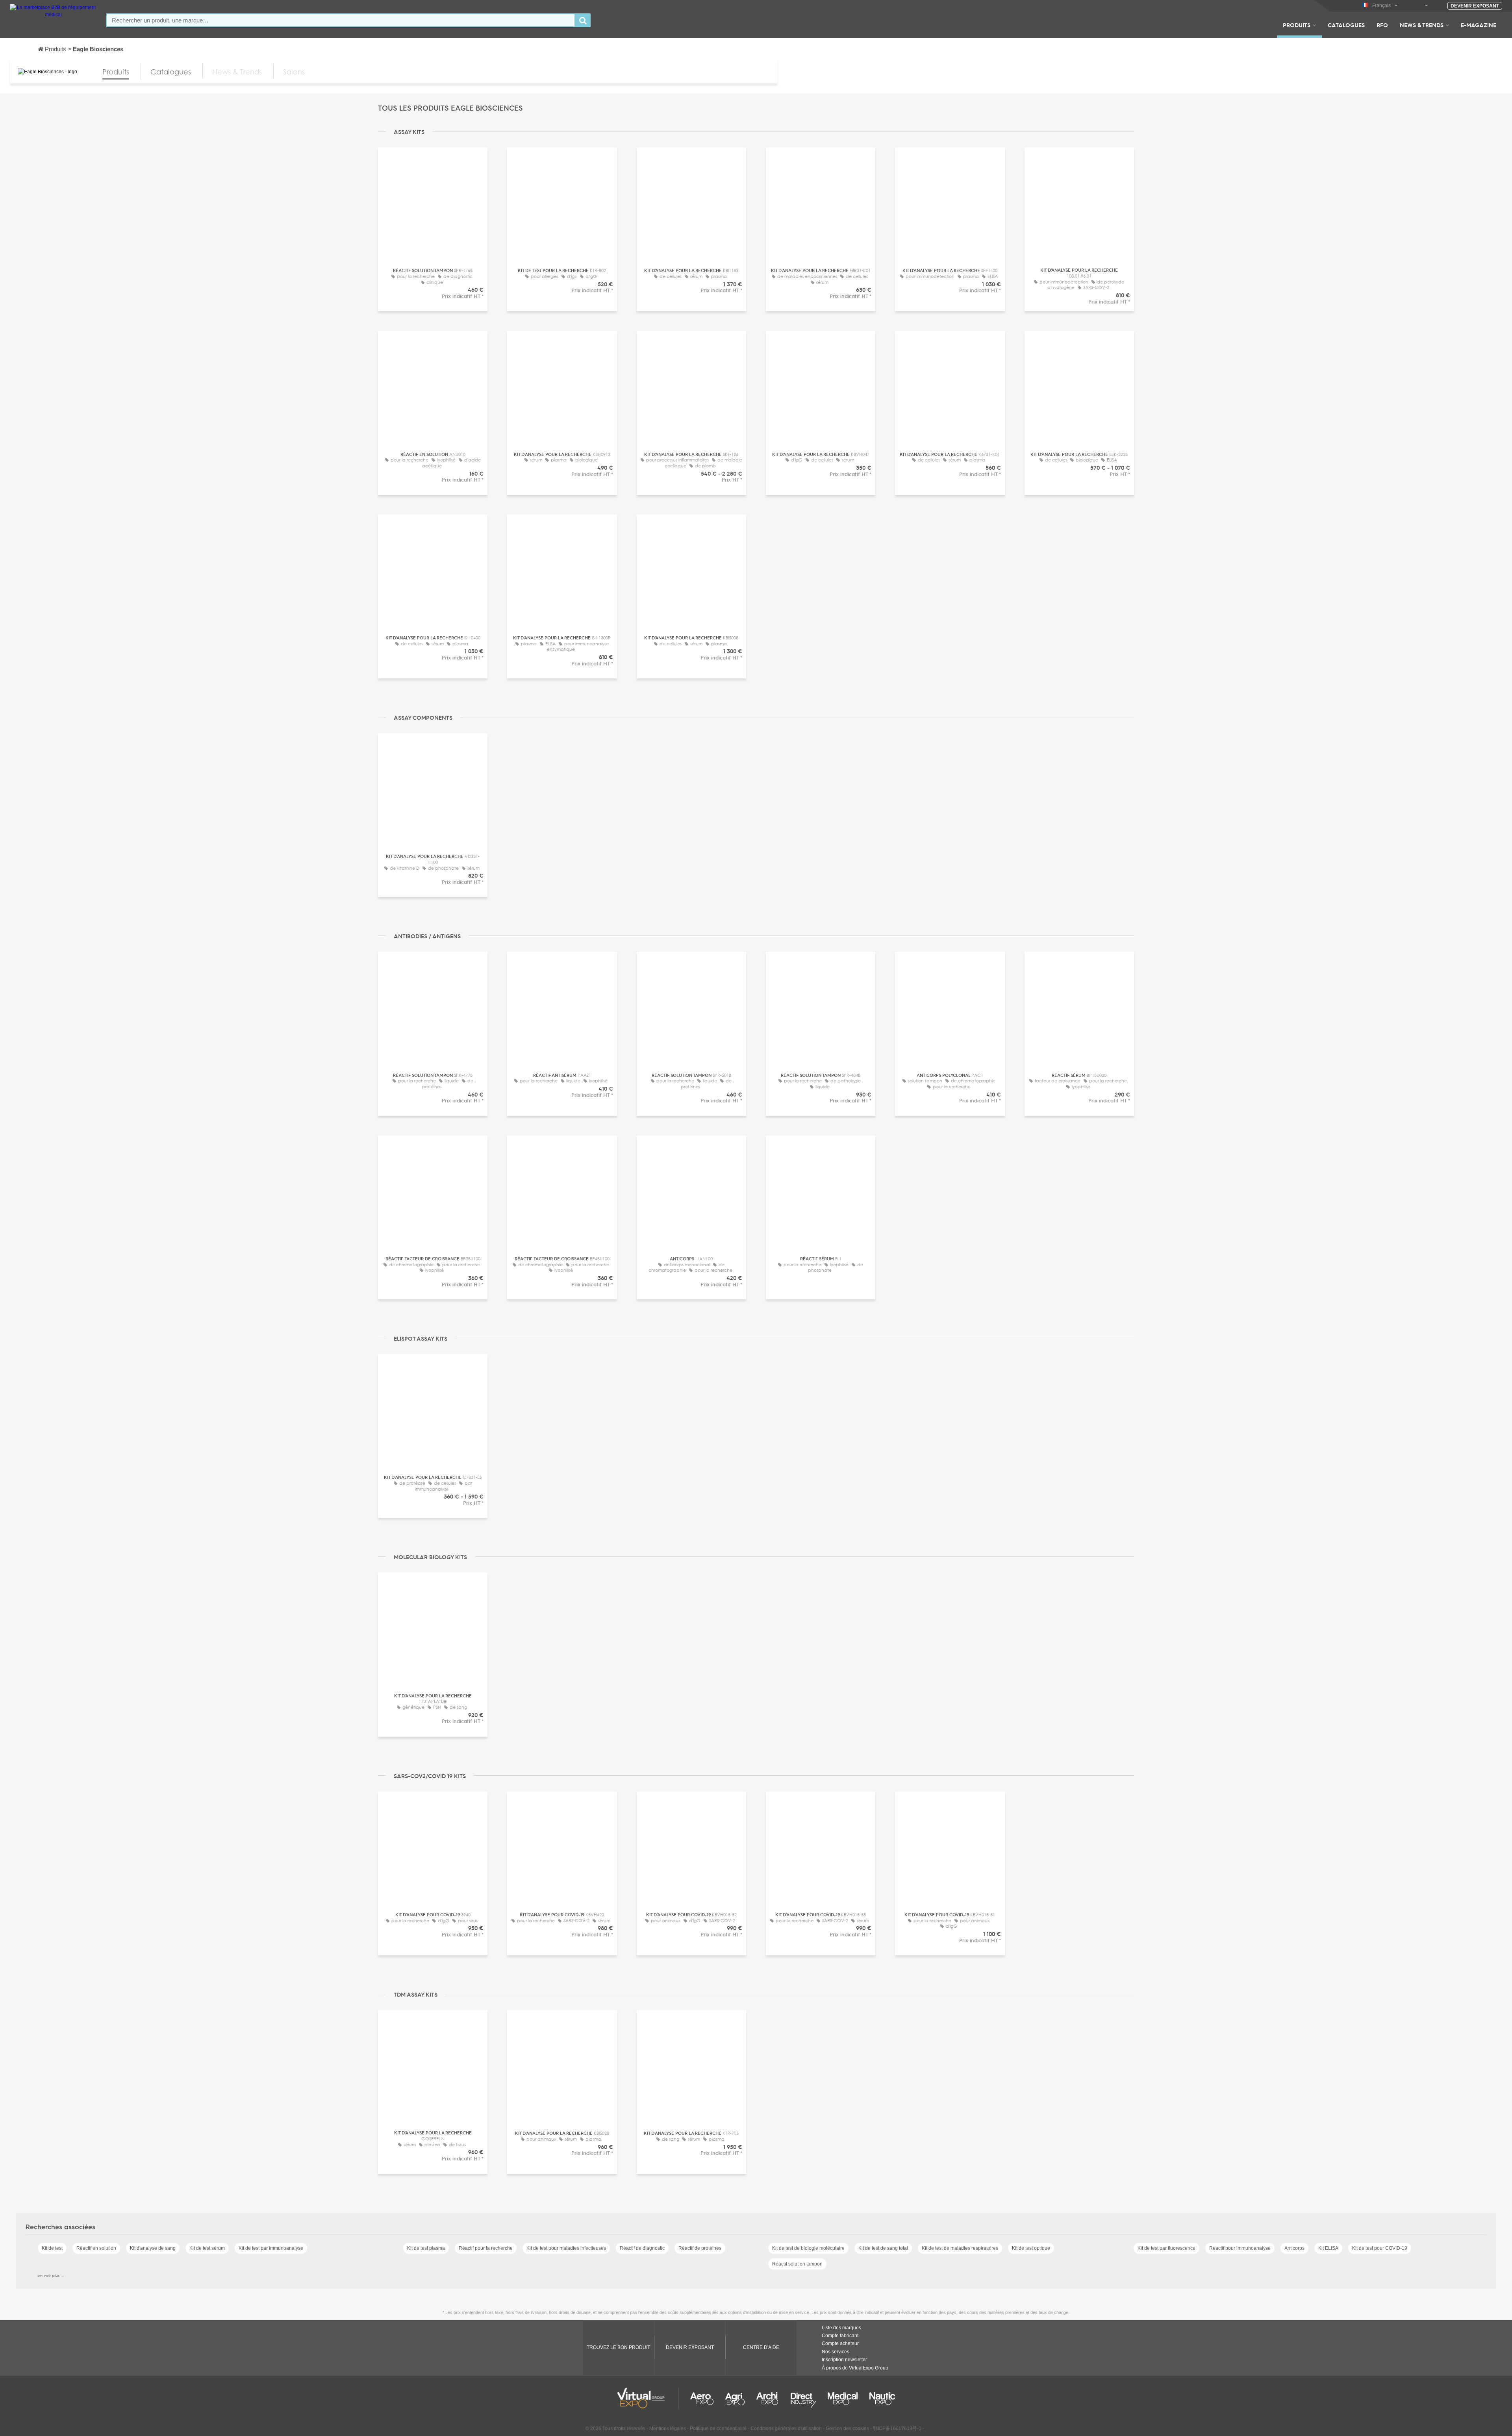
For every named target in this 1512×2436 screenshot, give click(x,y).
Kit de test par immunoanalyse (271, 2248)
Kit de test (52, 2248)
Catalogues (1346, 25)
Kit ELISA (1328, 2248)
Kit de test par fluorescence (1166, 2248)
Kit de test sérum (207, 2248)
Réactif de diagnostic (642, 2248)
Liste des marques (841, 2328)
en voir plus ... (51, 2275)
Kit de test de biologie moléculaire (808, 2248)
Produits (1297, 25)
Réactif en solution (96, 2248)
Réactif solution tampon (797, 2264)
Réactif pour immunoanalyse (1240, 2248)
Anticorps (1294, 2248)
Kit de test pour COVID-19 (1380, 2248)
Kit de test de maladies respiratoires (960, 2248)
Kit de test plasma (426, 2248)
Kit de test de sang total (883, 2248)
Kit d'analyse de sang (153, 2248)
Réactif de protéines (700, 2248)
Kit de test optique (1031, 2248)
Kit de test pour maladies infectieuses (566, 2248)
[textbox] (341, 20)
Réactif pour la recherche (486, 2248)
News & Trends (1422, 25)
